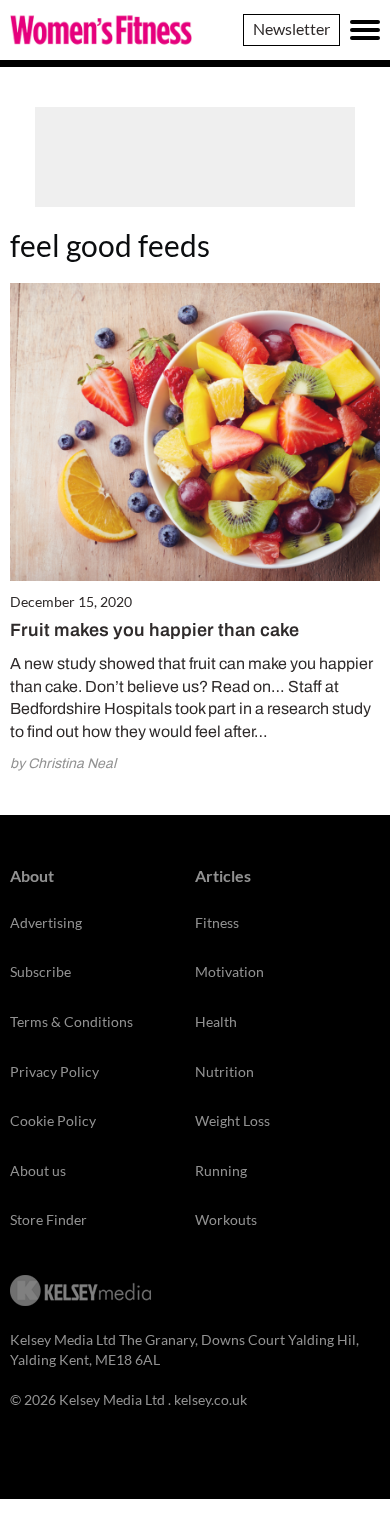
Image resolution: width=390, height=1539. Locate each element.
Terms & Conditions (71, 1021)
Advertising (46, 922)
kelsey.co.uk (210, 1399)
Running (221, 1170)
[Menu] (365, 30)
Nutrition (224, 1071)
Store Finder (48, 1219)
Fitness (217, 922)
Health (216, 1021)
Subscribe (40, 971)
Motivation (229, 971)
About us (38, 1170)
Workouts (226, 1219)
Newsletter (291, 28)
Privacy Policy (54, 1071)
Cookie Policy (53, 1120)
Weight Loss (232, 1120)
